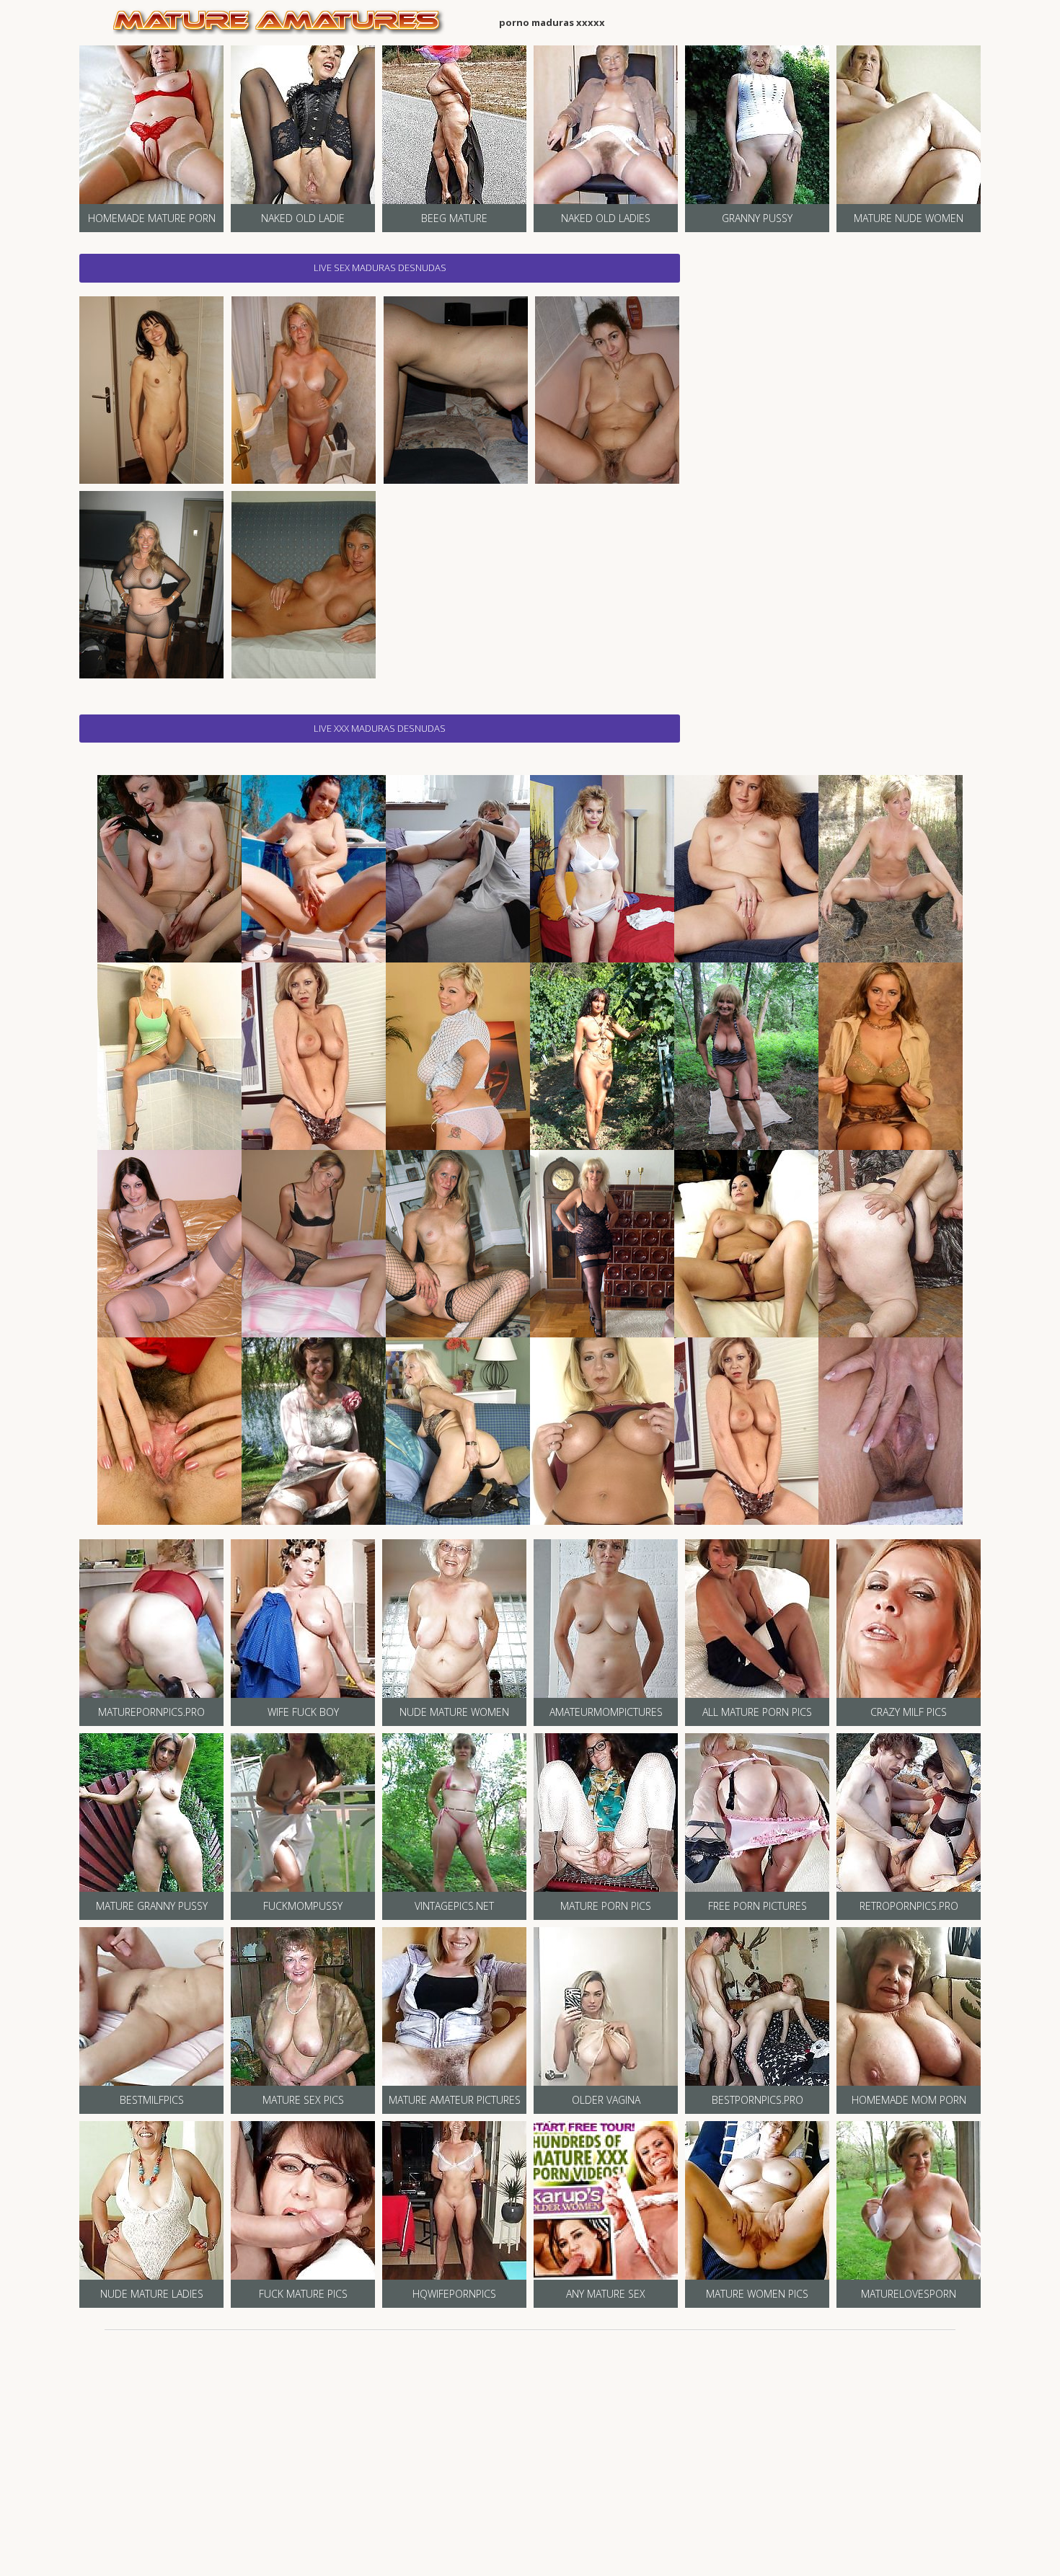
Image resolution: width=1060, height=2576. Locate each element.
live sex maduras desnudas (380, 267)
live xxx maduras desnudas (380, 728)
